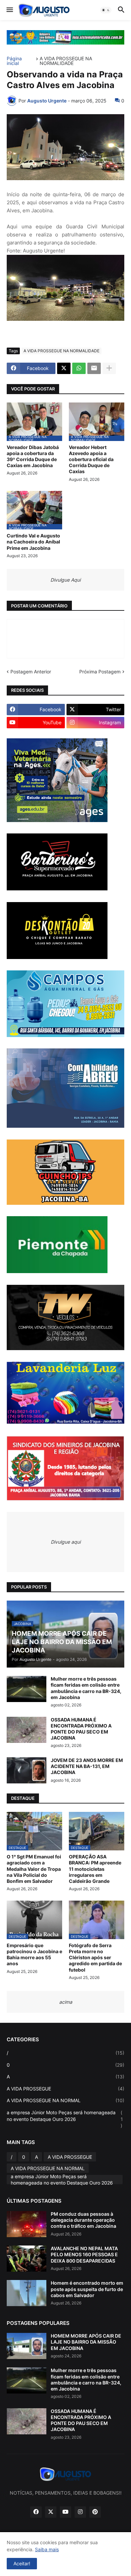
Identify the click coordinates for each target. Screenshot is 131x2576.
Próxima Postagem (100, 672)
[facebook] (36, 2512)
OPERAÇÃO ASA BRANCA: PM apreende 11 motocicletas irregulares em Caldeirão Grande (95, 1869)
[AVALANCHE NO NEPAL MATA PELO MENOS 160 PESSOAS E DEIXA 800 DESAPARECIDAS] (27, 2259)
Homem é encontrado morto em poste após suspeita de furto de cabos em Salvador (87, 2289)
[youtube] (65, 2512)
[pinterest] (95, 2512)
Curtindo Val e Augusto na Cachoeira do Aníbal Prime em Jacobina (33, 542)
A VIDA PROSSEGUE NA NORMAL (65, 2100)
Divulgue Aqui (65, 580)
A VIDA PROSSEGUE (65, 2089)
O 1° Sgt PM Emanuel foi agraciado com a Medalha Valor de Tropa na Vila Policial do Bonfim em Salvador (34, 1869)
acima (66, 2002)
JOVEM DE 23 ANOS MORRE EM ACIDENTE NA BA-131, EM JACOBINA (87, 1766)
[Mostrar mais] (109, 368)
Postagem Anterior (31, 672)
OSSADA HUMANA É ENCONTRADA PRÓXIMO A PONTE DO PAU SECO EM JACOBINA (81, 1729)
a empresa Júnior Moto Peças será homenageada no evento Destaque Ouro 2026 (65, 2119)
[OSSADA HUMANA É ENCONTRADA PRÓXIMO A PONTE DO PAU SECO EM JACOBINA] (27, 1730)
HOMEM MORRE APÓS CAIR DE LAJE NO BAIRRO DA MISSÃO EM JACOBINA (86, 2342)
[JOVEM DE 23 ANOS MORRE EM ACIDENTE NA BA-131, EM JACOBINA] (27, 1770)
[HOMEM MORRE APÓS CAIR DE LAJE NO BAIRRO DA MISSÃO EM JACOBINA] (27, 2346)
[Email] (94, 368)
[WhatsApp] (79, 368)
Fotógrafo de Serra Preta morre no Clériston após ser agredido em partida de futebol (95, 1958)
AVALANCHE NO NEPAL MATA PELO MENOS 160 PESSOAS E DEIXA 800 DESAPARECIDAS (84, 2254)
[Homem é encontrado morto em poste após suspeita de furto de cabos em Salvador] (27, 2293)
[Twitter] (64, 368)
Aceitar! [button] (22, 2563)
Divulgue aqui (66, 1542)
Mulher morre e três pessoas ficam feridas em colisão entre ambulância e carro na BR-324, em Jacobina (86, 1688)
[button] (9, 10)
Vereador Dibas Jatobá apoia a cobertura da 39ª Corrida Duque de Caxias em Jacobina (33, 456)
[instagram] (80, 2512)
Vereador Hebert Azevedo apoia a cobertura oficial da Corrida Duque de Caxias (91, 459)
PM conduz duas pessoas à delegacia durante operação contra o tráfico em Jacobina (83, 2220)
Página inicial (14, 61)
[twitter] (51, 2512)
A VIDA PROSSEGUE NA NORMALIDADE (66, 61)
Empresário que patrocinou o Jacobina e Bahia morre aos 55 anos (34, 1955)
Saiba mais (47, 2549)
